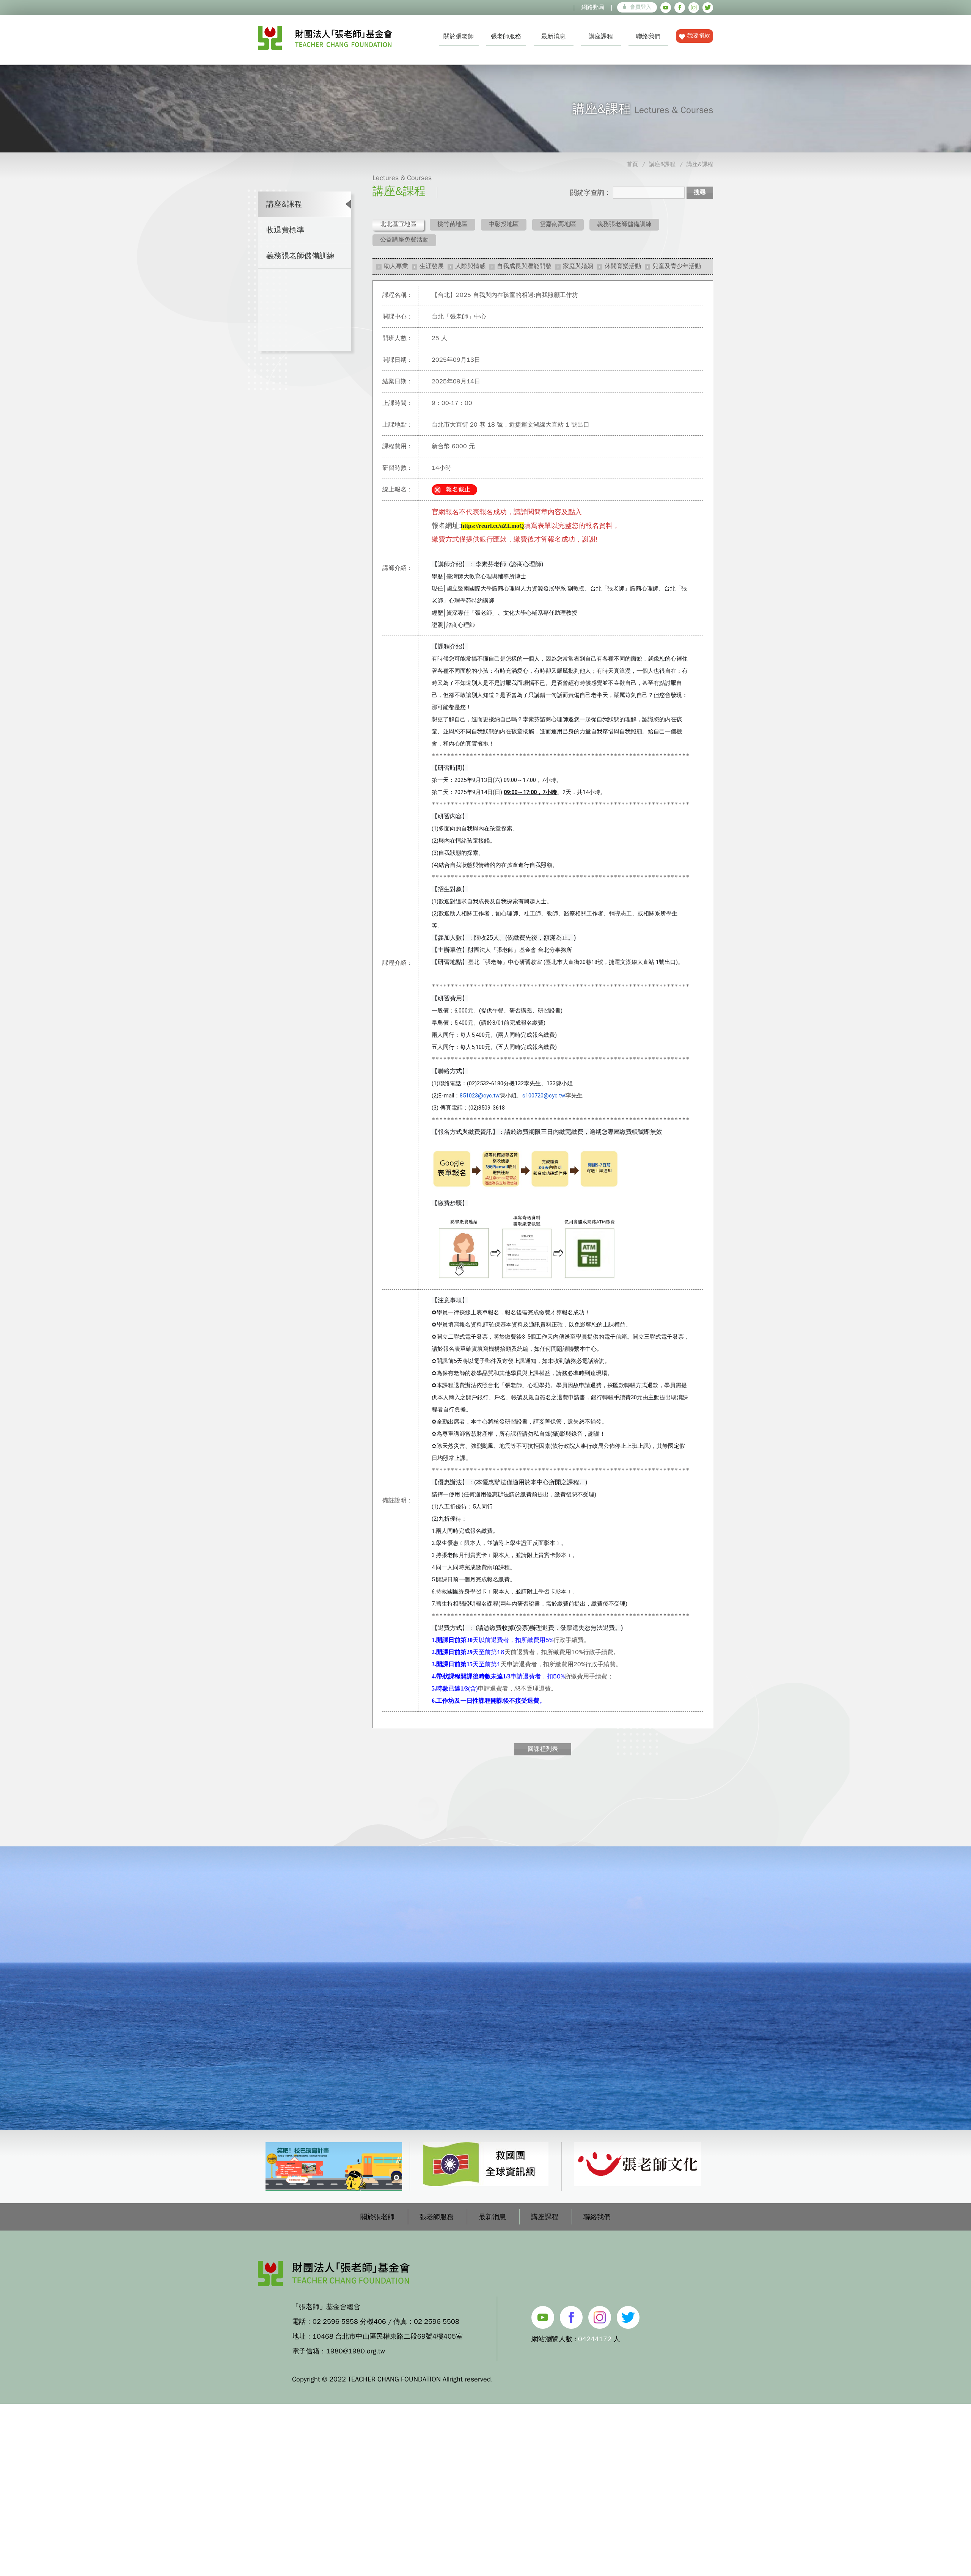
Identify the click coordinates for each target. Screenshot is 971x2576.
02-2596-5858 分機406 (349, 2322)
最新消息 (553, 36)
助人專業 (396, 266)
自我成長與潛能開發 (524, 266)
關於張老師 (459, 36)
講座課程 (601, 36)
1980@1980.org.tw (356, 2351)
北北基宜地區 (398, 224)
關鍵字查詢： (591, 193)
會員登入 (641, 7)
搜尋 (700, 192)
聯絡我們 (648, 36)
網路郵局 (593, 7)
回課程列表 (543, 1749)
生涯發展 (432, 266)
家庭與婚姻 (578, 266)
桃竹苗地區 (453, 224)
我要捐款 (699, 36)
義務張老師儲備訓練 (300, 256)
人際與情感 (470, 266)
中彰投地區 (504, 224)
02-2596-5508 (437, 2322)
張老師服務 (506, 36)
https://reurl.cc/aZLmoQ (492, 526)
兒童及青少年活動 (677, 266)
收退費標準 (285, 230)
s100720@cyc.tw (544, 1096)
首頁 (632, 164)
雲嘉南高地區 (558, 224)
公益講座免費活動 (404, 240)
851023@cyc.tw (480, 1096)
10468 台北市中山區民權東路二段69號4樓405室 (388, 2336)
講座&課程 (662, 164)
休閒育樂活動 (623, 266)
